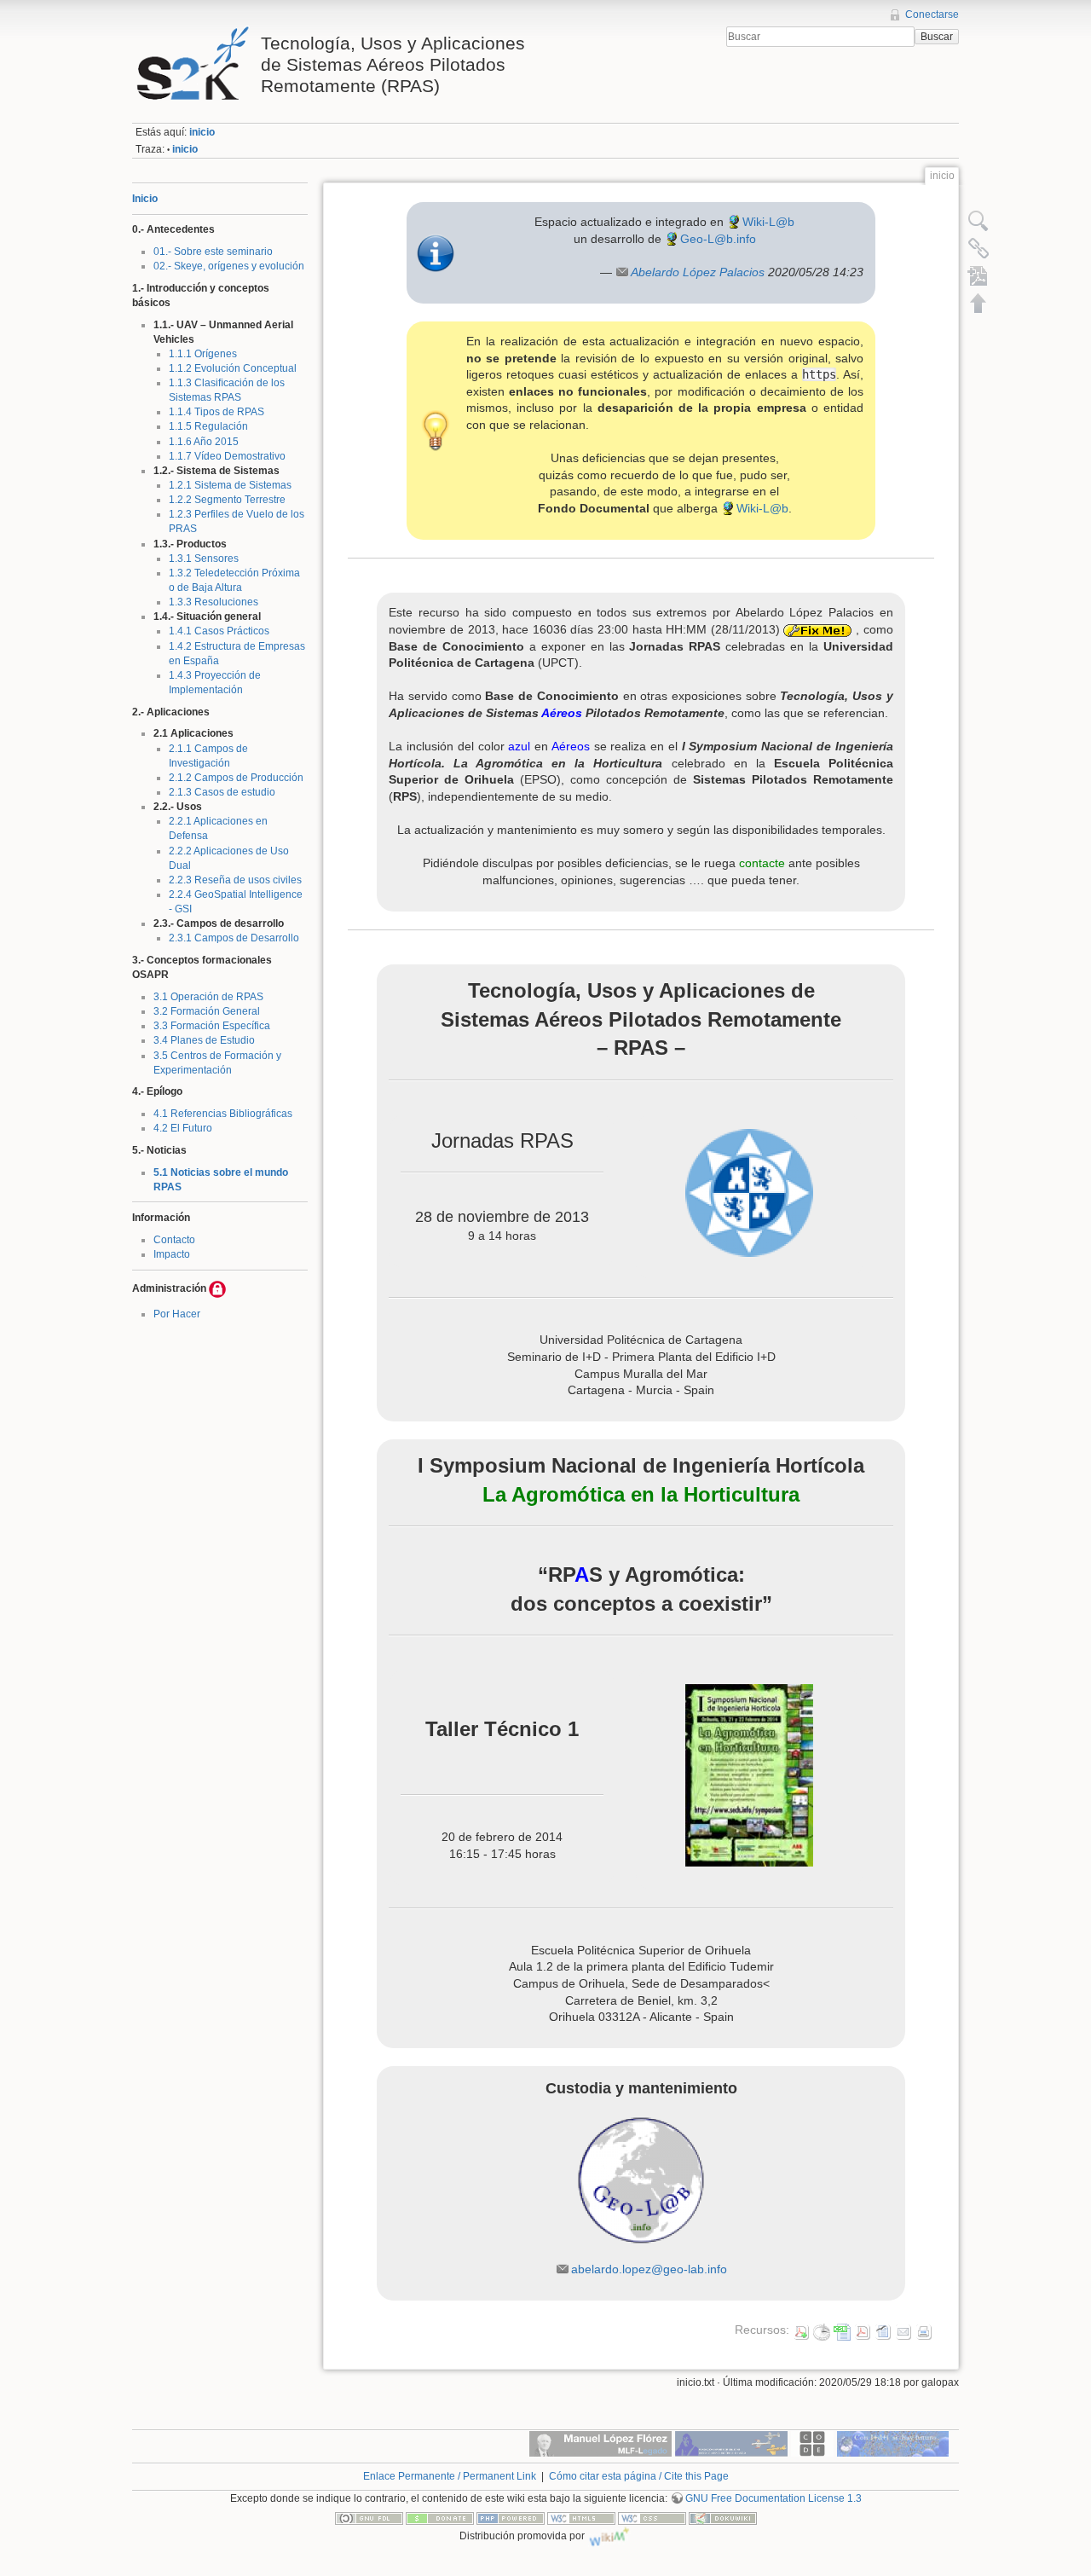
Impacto (172, 1254)
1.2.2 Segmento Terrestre (227, 500)
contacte (762, 863)
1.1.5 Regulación (208, 426)
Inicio (145, 199)
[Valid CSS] (652, 2518)
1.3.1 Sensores (204, 559)
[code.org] (812, 2443)
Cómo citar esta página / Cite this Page (639, 2476)
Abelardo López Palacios (698, 272)
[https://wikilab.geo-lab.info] (641, 2180)
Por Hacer (177, 1314)
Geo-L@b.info (718, 239)
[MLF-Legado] (600, 2443)
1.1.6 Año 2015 (204, 442)
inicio (202, 132)
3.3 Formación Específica (212, 1026)
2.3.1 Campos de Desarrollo (234, 938)
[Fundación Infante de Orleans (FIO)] (731, 2443)
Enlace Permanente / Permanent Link (450, 2476)
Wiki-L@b (768, 222)
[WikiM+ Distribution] (609, 2536)
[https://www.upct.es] (749, 1193)
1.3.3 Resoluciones (214, 602)
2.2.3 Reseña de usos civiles (235, 880)
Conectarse (932, 14)
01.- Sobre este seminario (213, 252)
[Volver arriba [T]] (978, 303)
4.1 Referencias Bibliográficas (223, 1114)
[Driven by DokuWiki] (723, 2518)
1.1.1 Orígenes (203, 354)
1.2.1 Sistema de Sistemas (230, 485)
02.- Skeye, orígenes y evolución (229, 266)
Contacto (174, 1240)
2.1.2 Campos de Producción (236, 778)
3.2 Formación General (207, 1011)
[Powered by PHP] (511, 2518)
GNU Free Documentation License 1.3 (774, 2498)
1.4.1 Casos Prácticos (219, 631)
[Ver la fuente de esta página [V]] (978, 221)
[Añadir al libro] (978, 275)
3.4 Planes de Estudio (204, 1040)
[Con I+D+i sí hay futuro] (893, 2443)
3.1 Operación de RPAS (208, 997)
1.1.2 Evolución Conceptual (233, 368)
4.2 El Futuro (183, 1128)
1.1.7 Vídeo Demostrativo (227, 456)
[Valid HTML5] (581, 2518)
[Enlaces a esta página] (978, 248)
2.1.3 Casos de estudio (222, 792)
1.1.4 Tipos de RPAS (216, 412)
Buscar (937, 37)
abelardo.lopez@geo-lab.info (649, 2269)
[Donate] (440, 2518)
